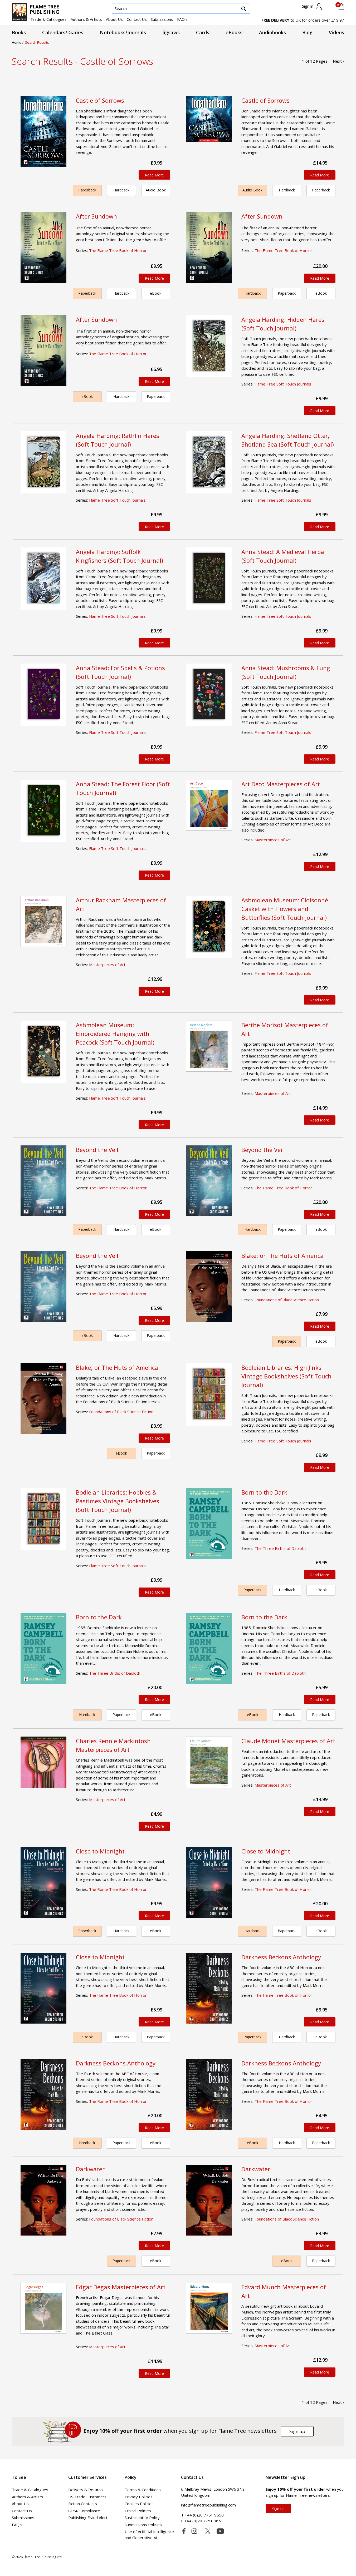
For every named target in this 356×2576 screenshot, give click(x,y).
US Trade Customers (87, 2497)
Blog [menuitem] (307, 32)
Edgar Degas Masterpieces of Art (121, 2287)
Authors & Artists (86, 19)
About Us (114, 19)
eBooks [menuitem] (234, 32)
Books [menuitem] (19, 32)
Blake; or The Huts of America (282, 1255)
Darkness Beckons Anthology (281, 1957)
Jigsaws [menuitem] (171, 32)
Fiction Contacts (83, 2504)
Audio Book (156, 190)
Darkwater (90, 2169)
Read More (154, 175)
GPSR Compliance (84, 2511)
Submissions (162, 19)
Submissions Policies (143, 2525)
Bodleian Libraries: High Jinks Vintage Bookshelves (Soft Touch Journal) (286, 1376)
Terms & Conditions (143, 2490)
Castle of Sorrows (100, 100)
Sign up (297, 2431)
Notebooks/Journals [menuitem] (123, 32)
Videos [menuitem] (337, 32)
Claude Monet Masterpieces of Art (288, 1741)
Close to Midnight (100, 1851)
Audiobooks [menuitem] (272, 32)
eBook (156, 293)
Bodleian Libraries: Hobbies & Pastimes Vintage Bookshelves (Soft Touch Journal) (118, 1501)
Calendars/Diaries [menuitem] (63, 32)
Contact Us (137, 19)
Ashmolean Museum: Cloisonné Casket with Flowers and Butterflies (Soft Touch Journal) (285, 909)
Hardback (121, 190)
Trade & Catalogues (48, 19)
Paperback (87, 190)
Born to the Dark (264, 1492)
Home (17, 42)
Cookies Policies (139, 2504)
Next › (338, 61)
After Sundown (96, 216)
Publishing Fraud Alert (88, 2518)
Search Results (37, 42)
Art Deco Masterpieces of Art (281, 784)
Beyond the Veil (97, 1150)
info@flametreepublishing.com (208, 2505)
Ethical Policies (138, 2511)
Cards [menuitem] (203, 32)
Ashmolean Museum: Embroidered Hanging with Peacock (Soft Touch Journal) (115, 1034)
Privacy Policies (139, 2497)
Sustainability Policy (142, 2518)
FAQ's (182, 19)
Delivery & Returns (86, 2490)
